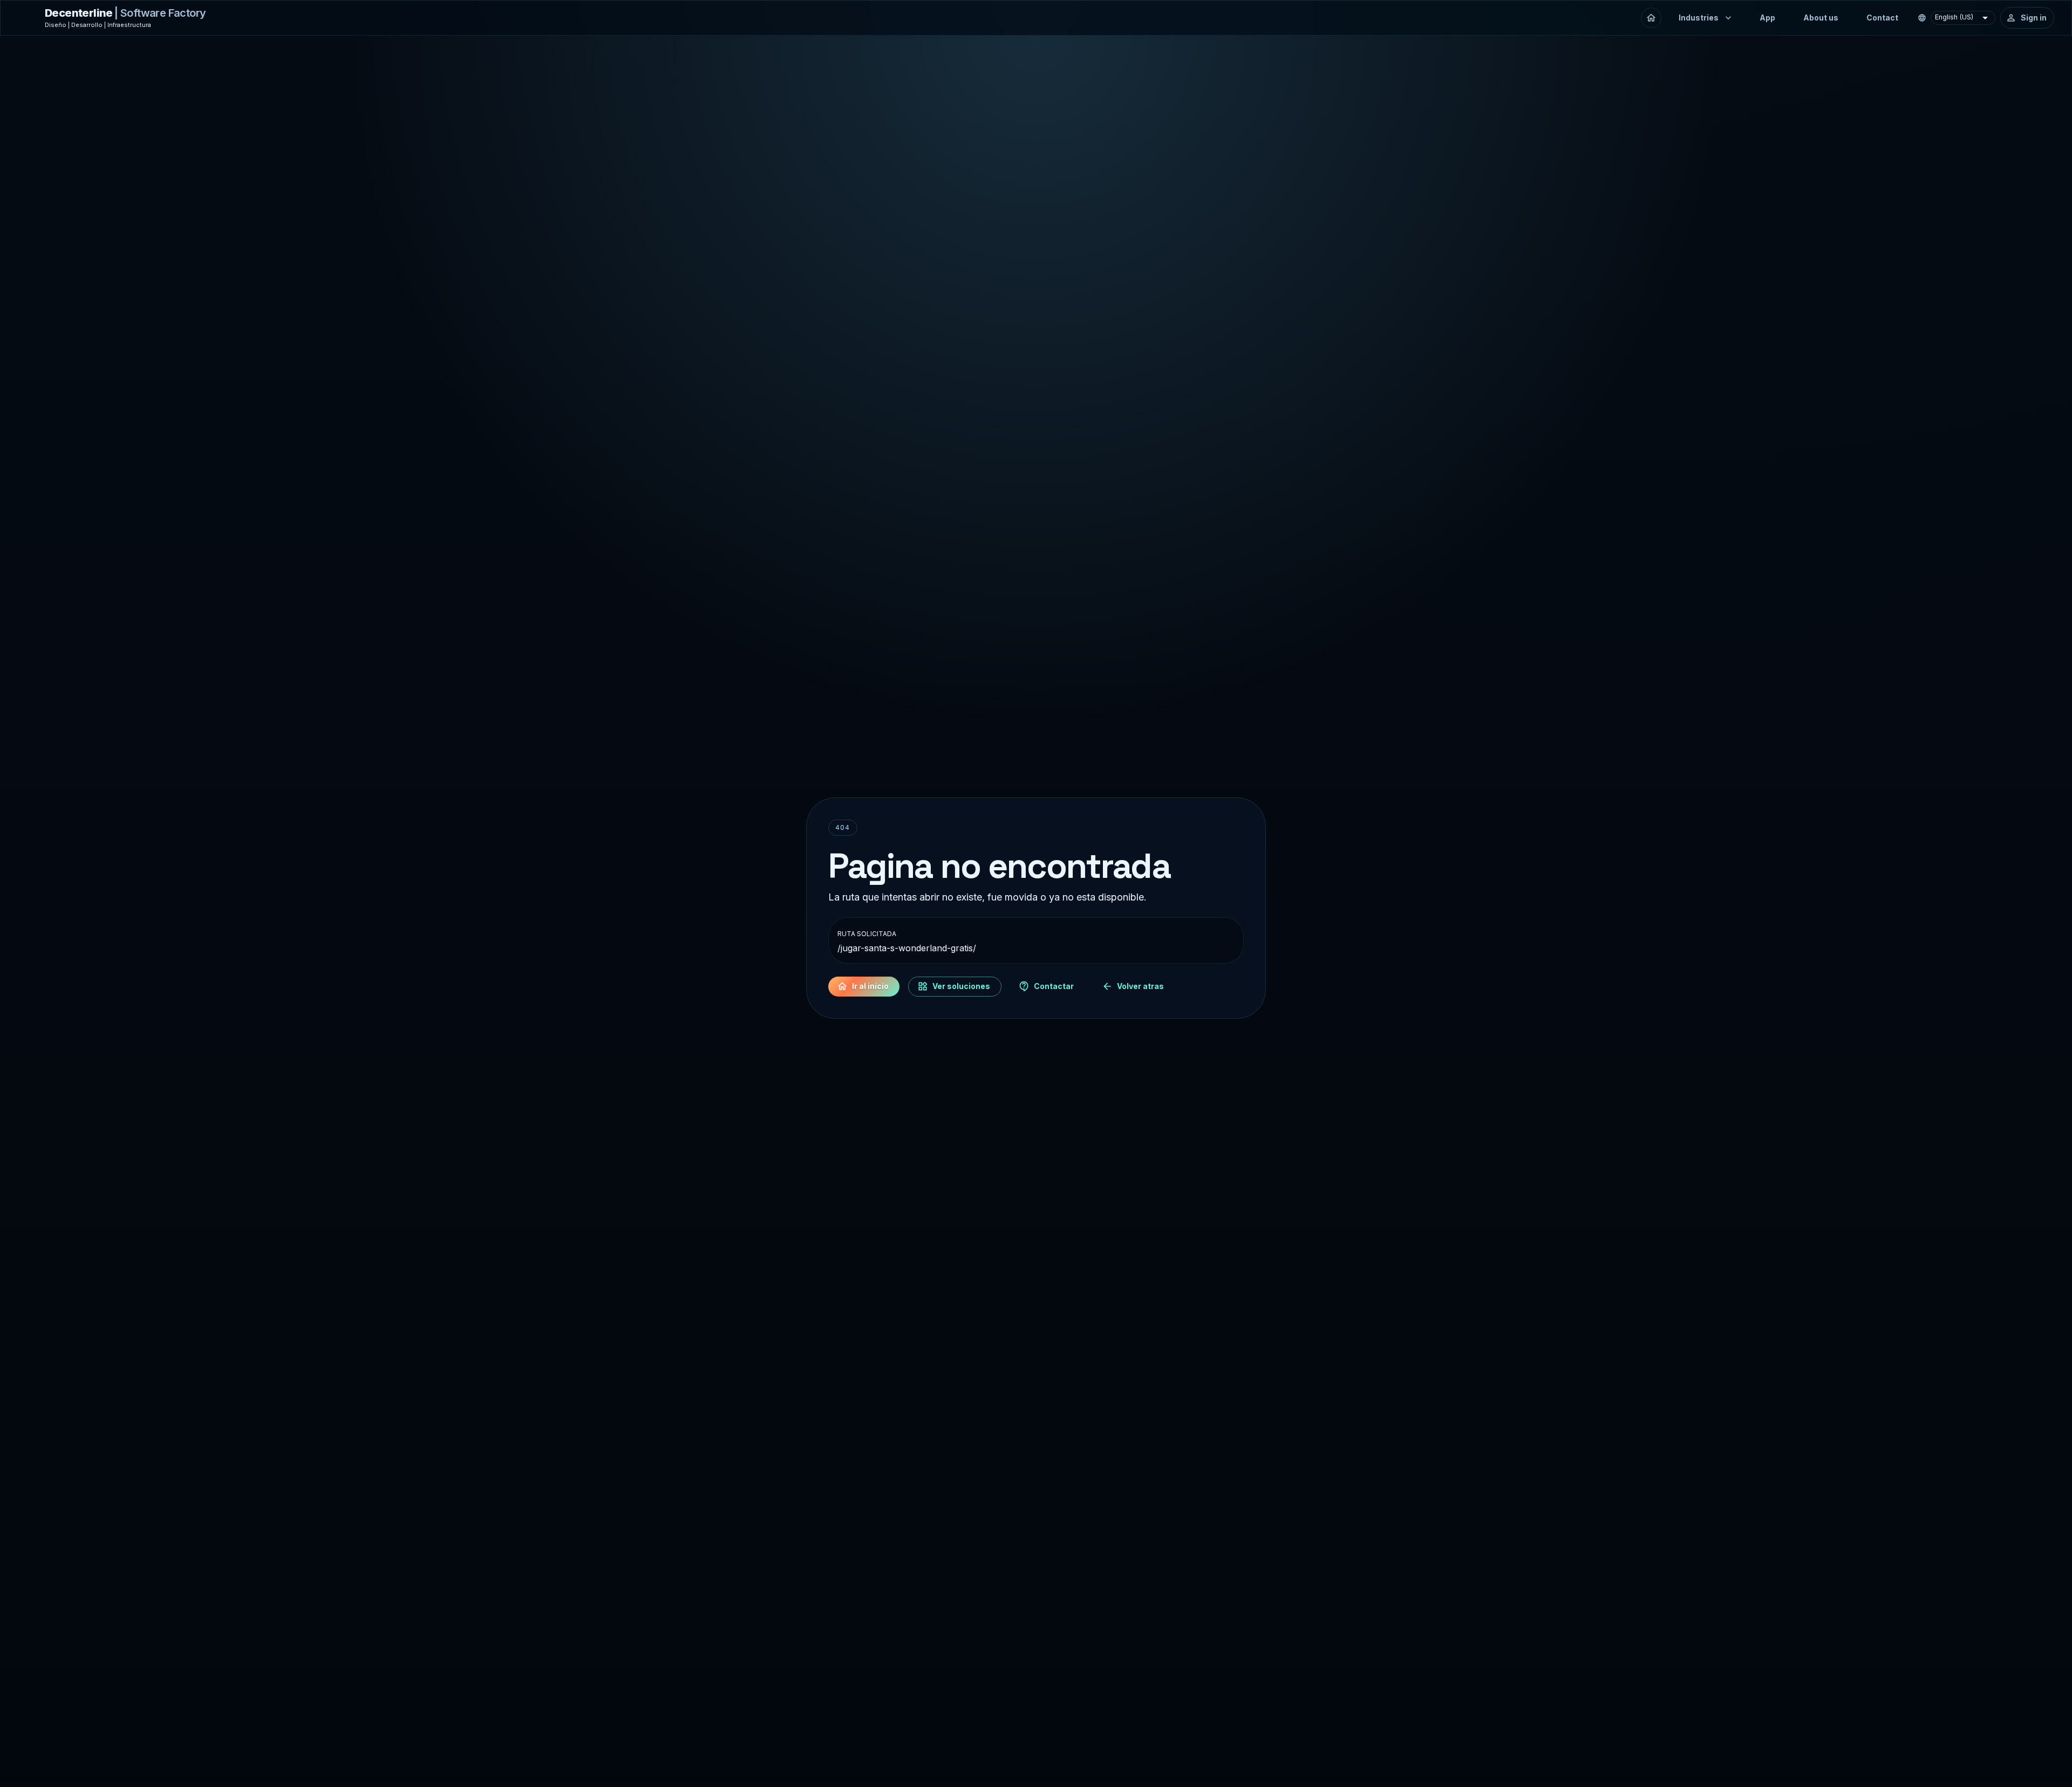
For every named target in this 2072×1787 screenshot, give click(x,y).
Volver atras (1140, 986)
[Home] (1651, 18)
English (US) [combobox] (1954, 17)
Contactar (1054, 986)
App (1767, 18)
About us (1821, 18)
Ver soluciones (961, 986)
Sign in (2034, 18)
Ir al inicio (870, 986)
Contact (1882, 18)
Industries (1699, 18)
